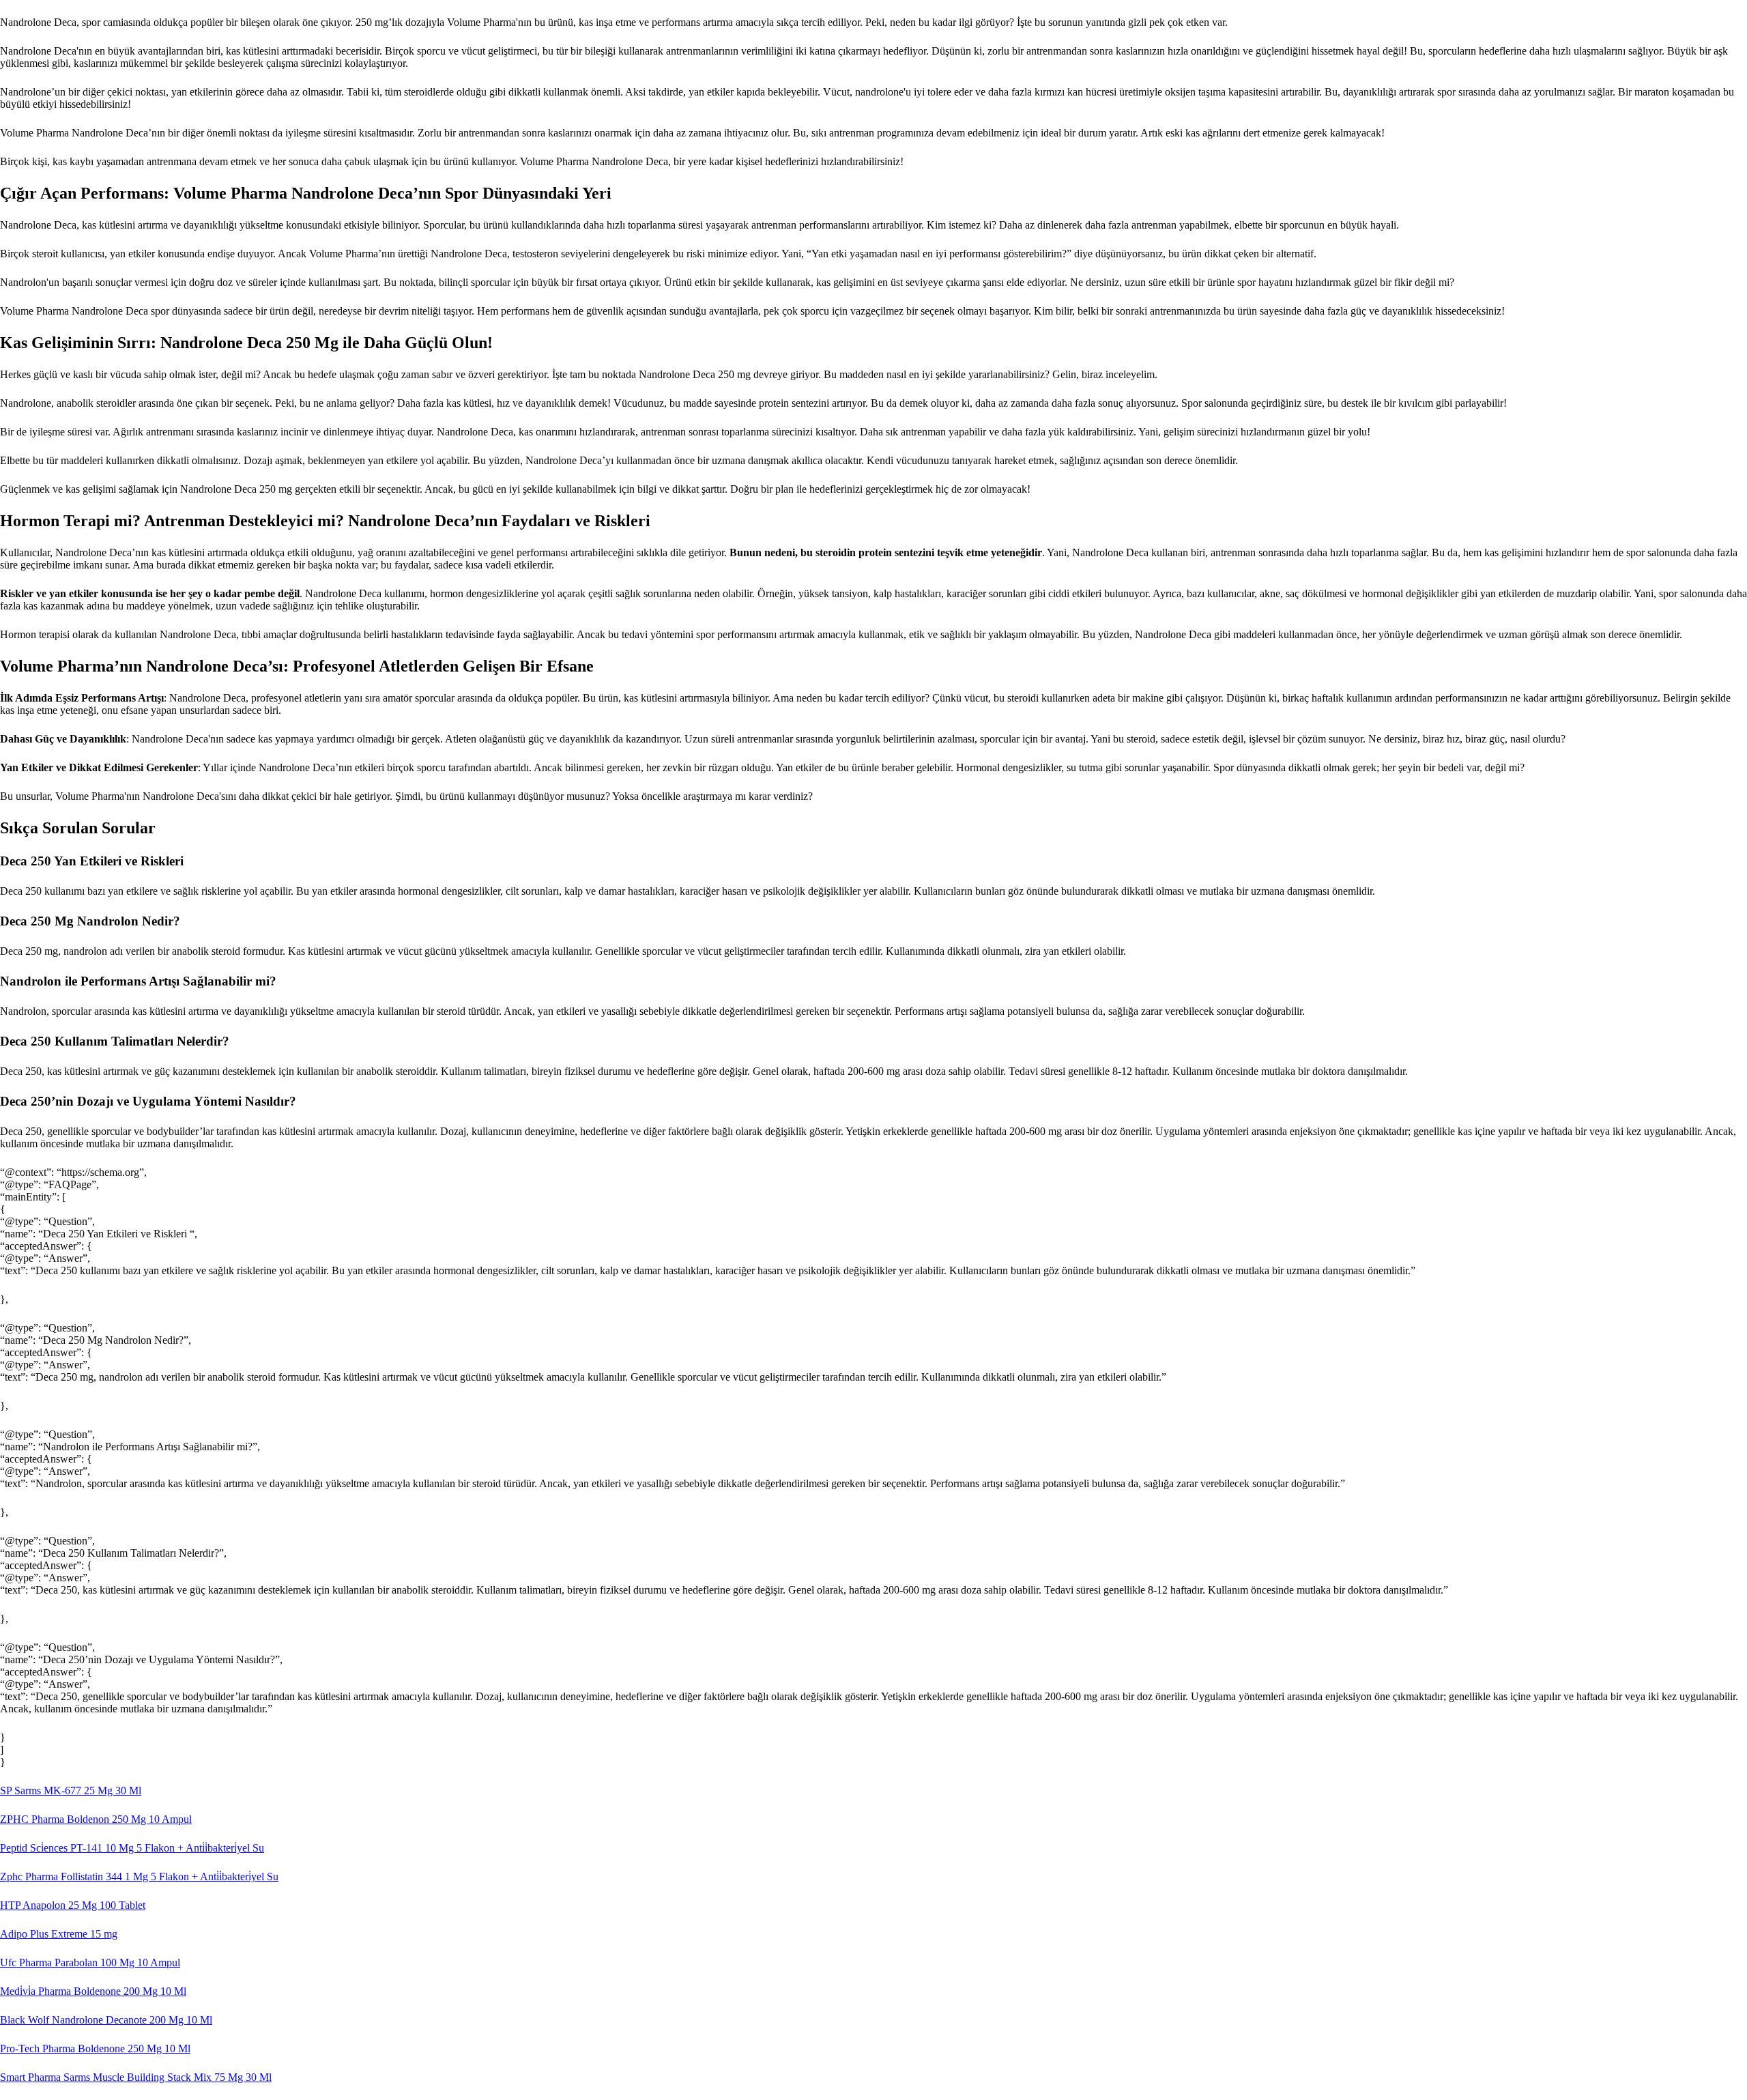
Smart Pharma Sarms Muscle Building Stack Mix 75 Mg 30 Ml (136, 2077)
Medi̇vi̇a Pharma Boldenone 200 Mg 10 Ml (93, 1991)
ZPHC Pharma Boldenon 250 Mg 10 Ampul (96, 1819)
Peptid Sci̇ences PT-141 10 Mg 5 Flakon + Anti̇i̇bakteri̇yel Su (132, 1848)
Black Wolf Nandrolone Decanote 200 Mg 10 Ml (106, 2020)
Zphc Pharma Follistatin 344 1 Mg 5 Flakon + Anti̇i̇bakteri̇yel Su (139, 1876)
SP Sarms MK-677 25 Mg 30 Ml (71, 1790)
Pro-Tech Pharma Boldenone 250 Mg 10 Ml (95, 2048)
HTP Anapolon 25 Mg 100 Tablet (73, 1905)
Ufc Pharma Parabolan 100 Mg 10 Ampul (90, 1962)
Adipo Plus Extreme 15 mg (59, 1934)
